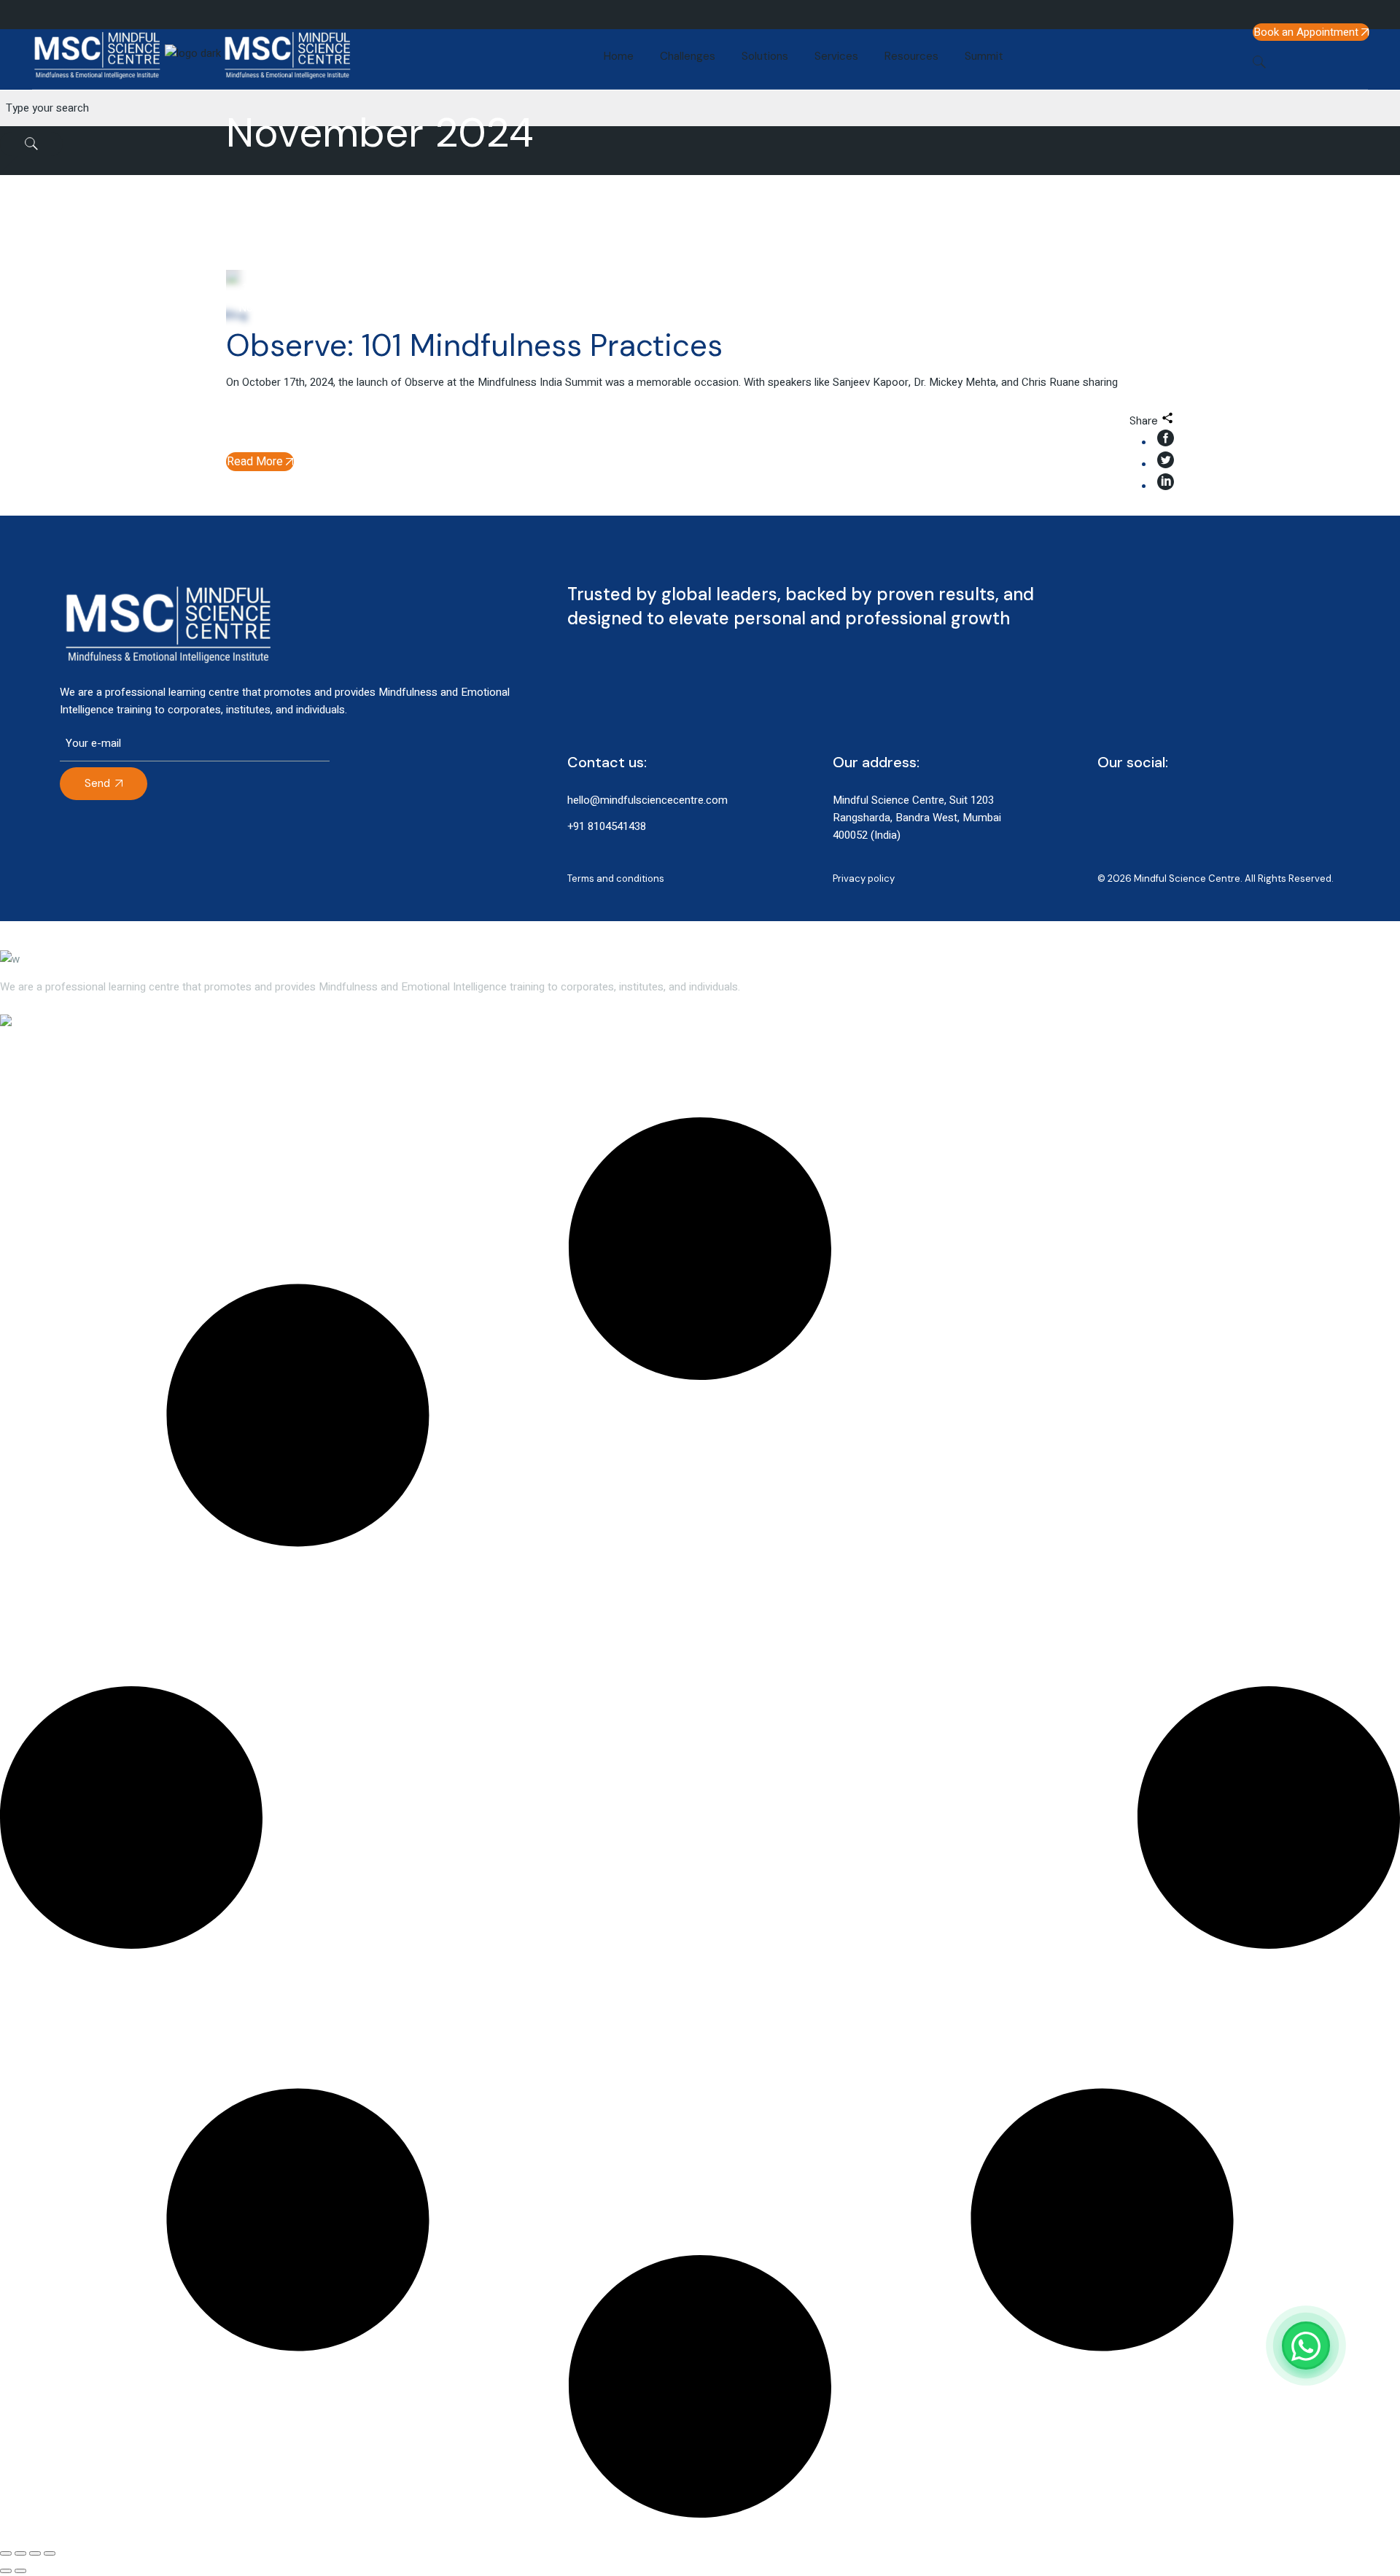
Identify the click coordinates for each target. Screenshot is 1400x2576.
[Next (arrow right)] (20, 2571)
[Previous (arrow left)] (6, 2571)
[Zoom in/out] (6, 2553)
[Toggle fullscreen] (20, 2553)
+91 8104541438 (607, 826)
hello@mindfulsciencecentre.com (647, 800)
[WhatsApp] (1306, 2346)
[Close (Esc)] (50, 2553)
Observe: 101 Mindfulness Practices (474, 345)
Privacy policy (864, 878)
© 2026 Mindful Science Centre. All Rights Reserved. (1216, 878)
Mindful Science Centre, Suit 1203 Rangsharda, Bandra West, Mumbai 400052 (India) (917, 818)
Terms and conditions (616, 878)
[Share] (35, 2553)
